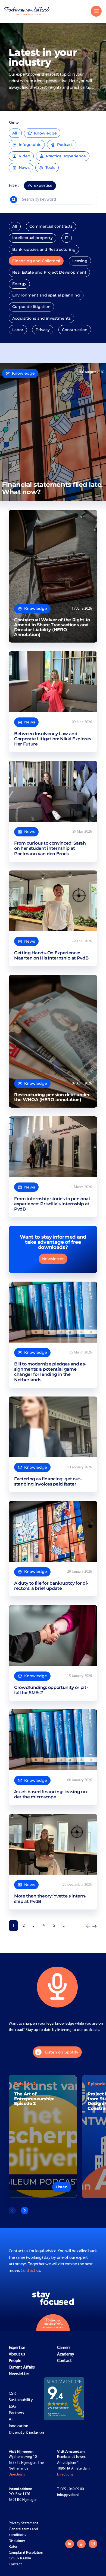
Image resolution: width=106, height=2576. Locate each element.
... (64, 1926)
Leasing (80, 261)
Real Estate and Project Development (49, 272)
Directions (17, 2475)
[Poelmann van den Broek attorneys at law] (30, 11)
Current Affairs (22, 2367)
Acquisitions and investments (41, 318)
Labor (18, 330)
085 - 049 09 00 (70, 2489)
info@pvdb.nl (68, 2495)
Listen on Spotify (62, 2052)
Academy (66, 2354)
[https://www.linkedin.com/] (70, 2544)
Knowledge (45, 133)
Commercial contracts (51, 226)
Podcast (65, 145)
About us (17, 2354)
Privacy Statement (23, 2523)
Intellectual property (32, 238)
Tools (50, 167)
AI (11, 2420)
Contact (29, 2271)
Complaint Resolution (26, 2553)
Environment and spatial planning (46, 295)
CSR (12, 2394)
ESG (12, 2407)
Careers (64, 2348)
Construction (75, 330)
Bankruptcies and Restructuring (44, 249)
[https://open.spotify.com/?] (81, 2544)
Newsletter (53, 1259)
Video (24, 156)
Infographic (30, 145)
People (15, 2361)
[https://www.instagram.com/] (93, 2544)
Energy (19, 284)
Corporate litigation (31, 307)
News (24, 167)
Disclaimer (17, 2541)
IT (67, 238)
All (15, 133)
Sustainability (21, 2400)
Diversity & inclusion (26, 2433)
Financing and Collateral (36, 261)
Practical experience (66, 156)
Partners (16, 2413)
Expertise (17, 2348)
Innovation (18, 2426)
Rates (13, 2547)
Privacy (43, 330)
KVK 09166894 (20, 2558)
